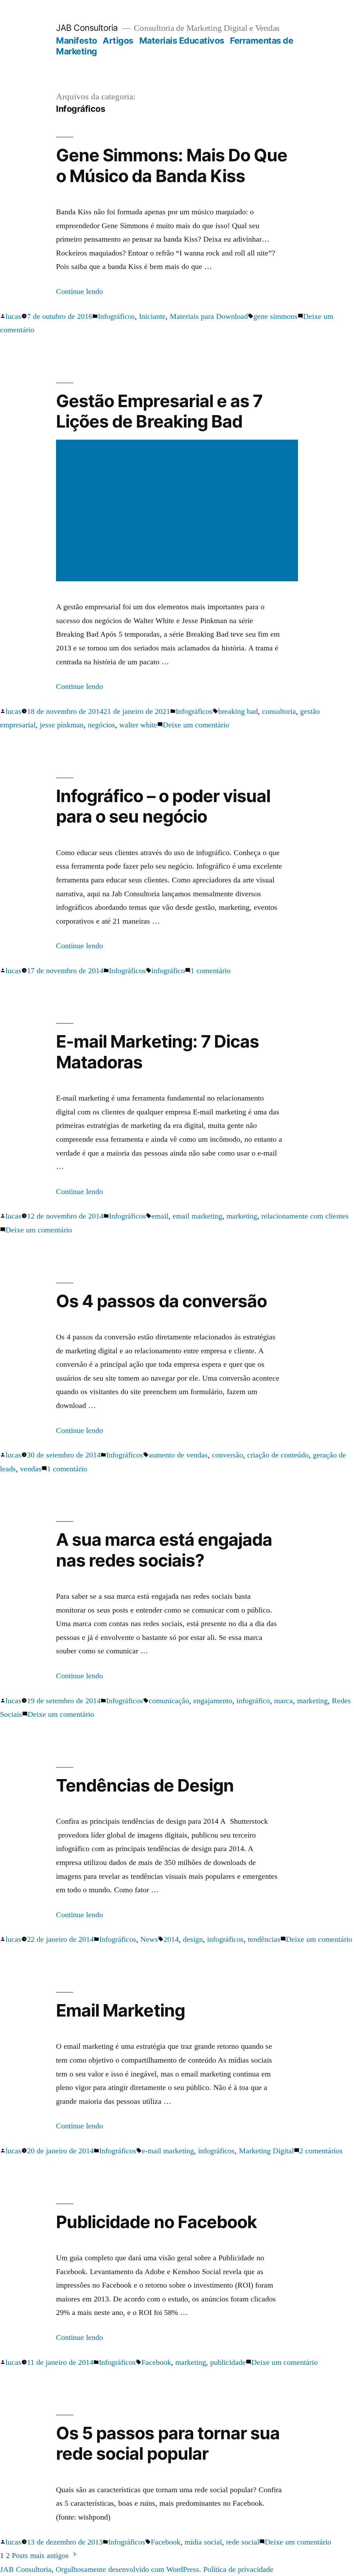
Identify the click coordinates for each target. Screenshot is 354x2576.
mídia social (203, 2542)
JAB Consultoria (87, 28)
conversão (227, 1455)
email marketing (197, 1216)
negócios (101, 725)
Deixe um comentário (196, 725)
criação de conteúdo (278, 1455)
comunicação (169, 1701)
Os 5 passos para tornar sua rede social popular (168, 2443)
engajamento (213, 1701)
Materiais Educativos (182, 41)
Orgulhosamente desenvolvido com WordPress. (129, 2569)
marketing (242, 1216)
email (160, 1216)
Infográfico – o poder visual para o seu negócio (163, 806)
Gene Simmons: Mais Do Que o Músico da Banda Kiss (171, 165)
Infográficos (116, 316)
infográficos (225, 1939)
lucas (13, 316)
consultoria (279, 711)
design (193, 1939)
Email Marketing (120, 2010)
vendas (31, 1469)
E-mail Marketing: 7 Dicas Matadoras (157, 1052)
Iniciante (152, 316)
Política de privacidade (238, 2569)
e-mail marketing (168, 2151)
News (149, 1939)
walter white (138, 725)
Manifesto (77, 41)
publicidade (228, 2362)
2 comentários (321, 2151)
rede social (243, 2542)
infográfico (168, 971)
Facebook (156, 2362)
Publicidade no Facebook (156, 2222)
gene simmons (276, 316)
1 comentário (211, 971)
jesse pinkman (62, 725)
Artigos (118, 41)
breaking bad (238, 711)
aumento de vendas (178, 1455)
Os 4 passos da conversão (161, 1301)
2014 (171, 1939)
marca (283, 1701)
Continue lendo (80, 291)
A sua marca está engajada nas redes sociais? (164, 1550)
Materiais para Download (209, 316)
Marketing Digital (266, 2151)
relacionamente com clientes (305, 1216)
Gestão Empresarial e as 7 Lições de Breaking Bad (159, 411)
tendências (264, 1939)
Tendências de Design (145, 1785)
